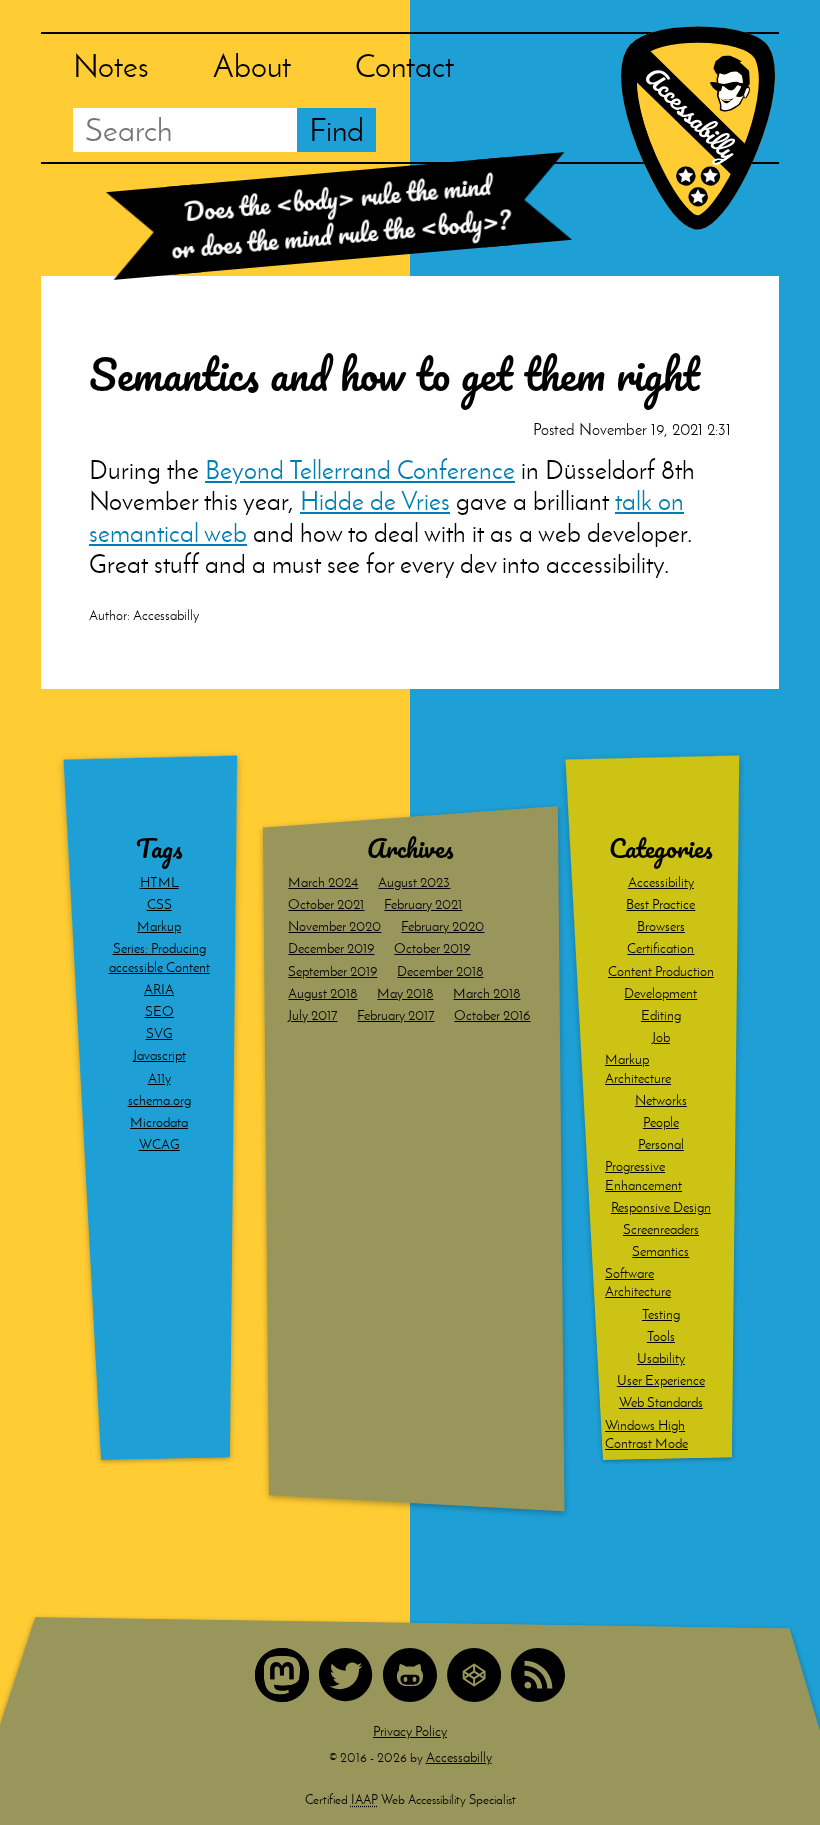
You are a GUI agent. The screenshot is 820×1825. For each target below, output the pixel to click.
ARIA (159, 989)
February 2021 (423, 904)
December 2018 (440, 971)
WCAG (159, 1144)
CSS (159, 904)
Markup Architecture (638, 1068)
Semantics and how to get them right (394, 374)
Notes (111, 65)
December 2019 (331, 948)
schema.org (159, 1100)
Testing (661, 1314)
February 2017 (395, 1015)
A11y (159, 1078)
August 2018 (322, 993)
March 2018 (486, 993)
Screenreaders (661, 1229)
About (252, 65)
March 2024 (323, 882)
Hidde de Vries (375, 501)
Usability (661, 1358)
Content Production (661, 971)
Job (661, 1037)
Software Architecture (638, 1282)
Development (660, 993)
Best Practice (660, 904)
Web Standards (661, 1402)
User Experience (661, 1380)
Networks (661, 1100)
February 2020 (442, 926)
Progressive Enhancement (643, 1175)
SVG (159, 1033)
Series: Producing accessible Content (159, 957)
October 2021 (326, 904)
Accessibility (661, 882)
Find (336, 129)
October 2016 (492, 1015)
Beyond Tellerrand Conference (360, 470)
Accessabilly (459, 1757)
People (661, 1122)
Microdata (159, 1122)
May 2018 (405, 993)
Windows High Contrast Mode (646, 1434)
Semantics (660, 1251)
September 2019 (332, 971)
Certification (660, 948)
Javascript (159, 1055)
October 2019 (432, 948)
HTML (159, 882)
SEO (159, 1011)
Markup (159, 926)
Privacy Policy (410, 1731)
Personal (661, 1144)
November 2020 (334, 926)
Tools (661, 1336)
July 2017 (312, 1015)
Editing (661, 1015)
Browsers (661, 926)
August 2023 (414, 882)
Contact (404, 65)
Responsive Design (661, 1207)
